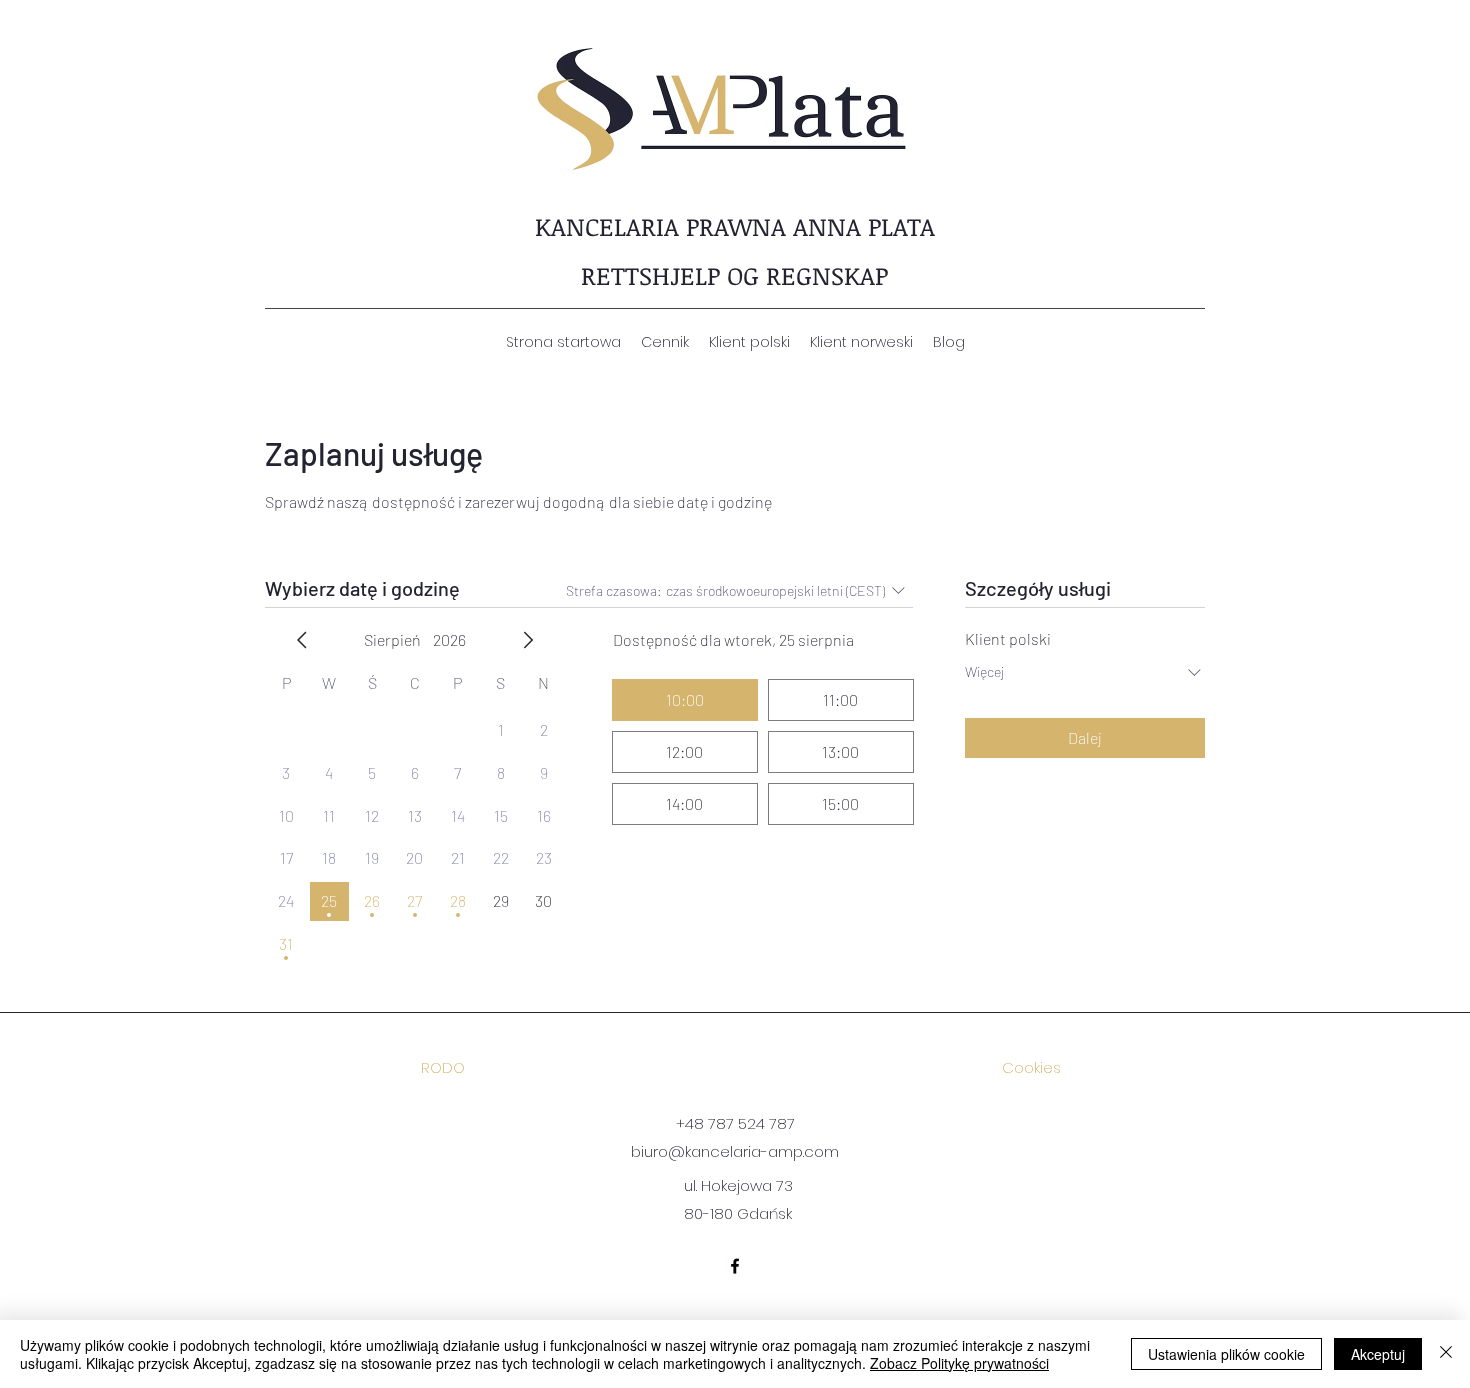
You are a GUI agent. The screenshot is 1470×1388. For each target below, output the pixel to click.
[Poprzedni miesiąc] (302, 640)
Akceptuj (1378, 1354)
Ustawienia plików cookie (1226, 1354)
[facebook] (735, 1266)
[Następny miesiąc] (528, 640)
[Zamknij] (1446, 1354)
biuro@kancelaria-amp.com (735, 1151)
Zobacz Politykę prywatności (959, 1363)
